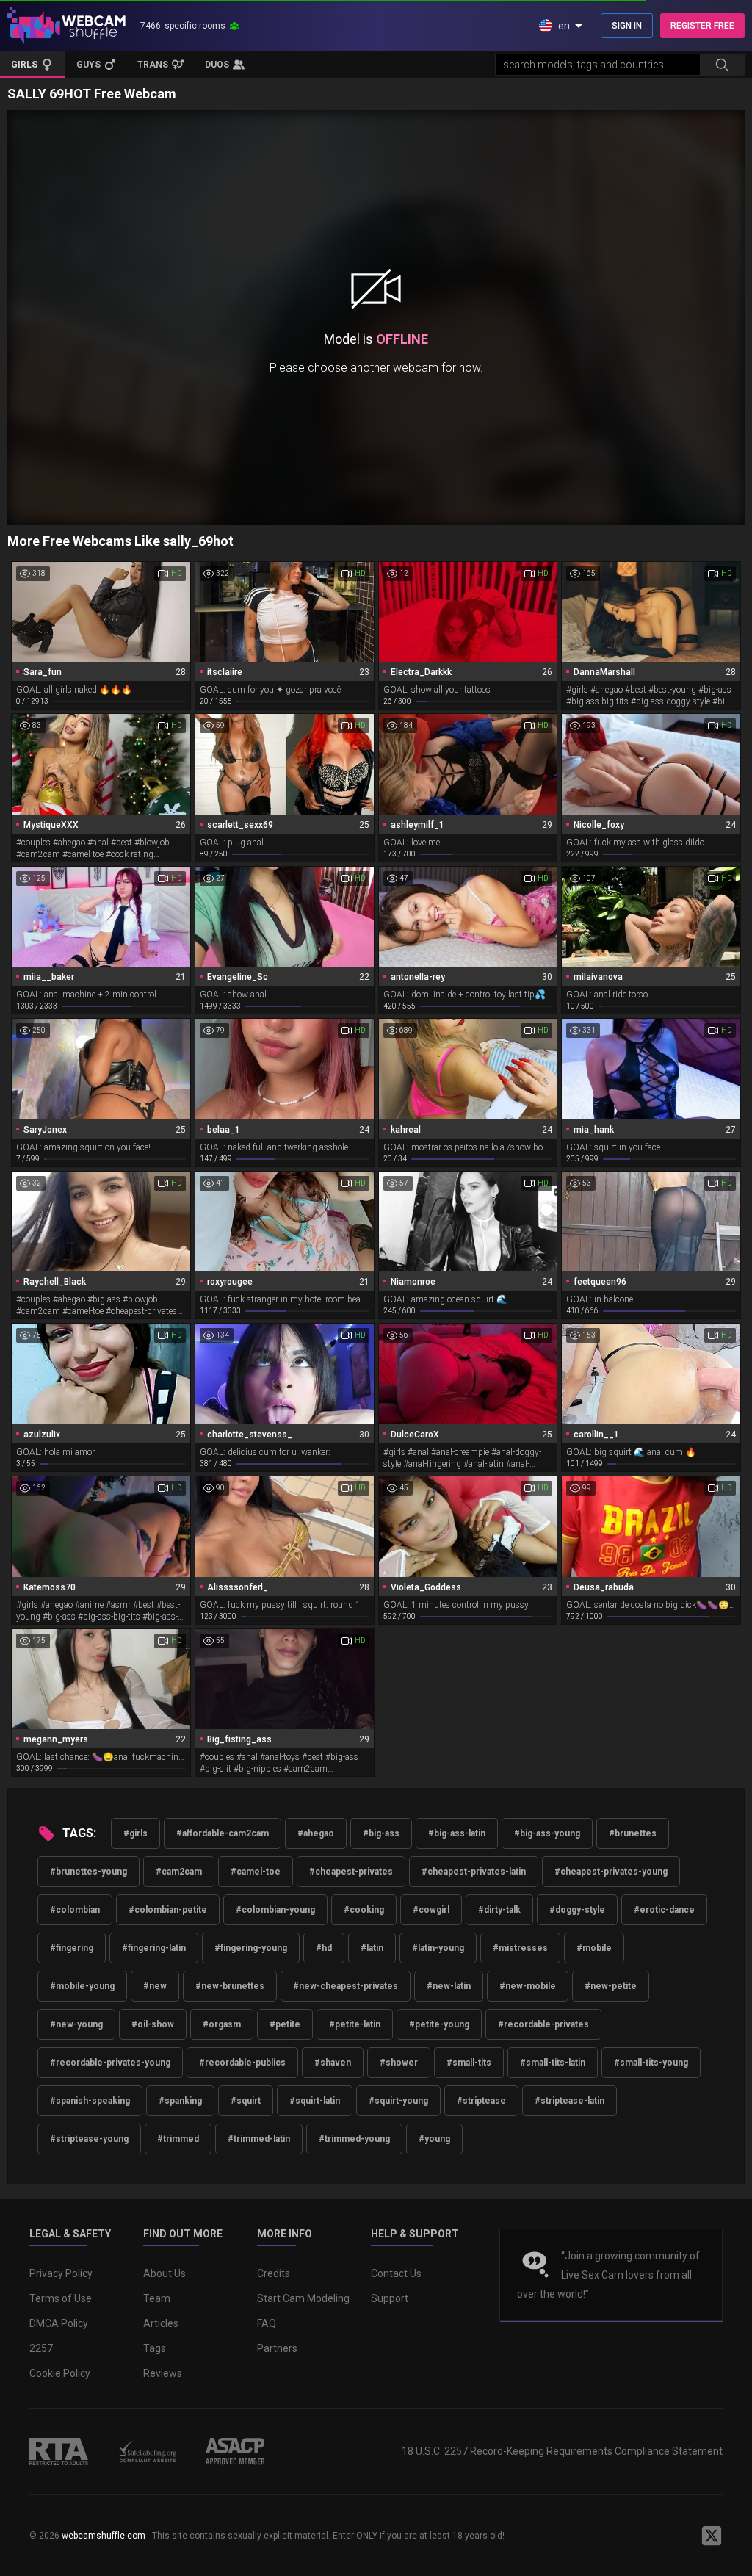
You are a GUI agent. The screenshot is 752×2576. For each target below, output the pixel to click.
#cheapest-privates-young (611, 1872)
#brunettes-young (88, 1872)
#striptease (481, 2101)
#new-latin (449, 1986)
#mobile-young (82, 1986)
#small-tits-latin (553, 2063)
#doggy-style (577, 1910)
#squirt (246, 2101)
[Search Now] (722, 65)
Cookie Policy (60, 2373)
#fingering (72, 1948)
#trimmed (178, 2139)
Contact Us (396, 2273)
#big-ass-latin (457, 1833)
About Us (164, 2273)
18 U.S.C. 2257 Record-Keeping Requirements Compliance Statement (562, 2451)
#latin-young (438, 1948)
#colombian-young (275, 1910)
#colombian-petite (168, 1910)
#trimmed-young (354, 2139)
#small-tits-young (651, 2063)
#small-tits (469, 2063)
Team (157, 2298)
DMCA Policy (59, 2323)
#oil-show (153, 2024)
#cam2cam (179, 1872)
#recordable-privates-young (110, 2063)
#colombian (75, 1910)
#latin (372, 1948)
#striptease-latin (570, 2101)
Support (390, 2298)
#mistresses (520, 1948)
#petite (285, 2024)
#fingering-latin (154, 1948)
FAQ (267, 2323)
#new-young (76, 2024)
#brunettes (633, 1833)
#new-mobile (528, 1986)
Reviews (163, 2373)
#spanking (180, 2101)
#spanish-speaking (90, 2101)
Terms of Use (61, 2298)
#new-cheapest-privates (346, 1986)
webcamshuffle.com (104, 2536)
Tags (155, 2348)
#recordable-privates (543, 2024)
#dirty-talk (499, 1910)
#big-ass (381, 1833)
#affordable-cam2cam (223, 1833)
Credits (274, 2273)
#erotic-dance (664, 1910)
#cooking (364, 1910)
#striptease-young (89, 2139)
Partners (277, 2348)
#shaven (333, 2063)
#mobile (594, 1948)
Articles (161, 2323)
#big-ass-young (547, 1833)
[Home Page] (66, 26)
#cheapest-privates (351, 1872)
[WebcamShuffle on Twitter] (712, 2536)
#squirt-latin (315, 2101)
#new (155, 1986)
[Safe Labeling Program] (147, 2451)
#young (434, 2139)
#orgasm (222, 2024)
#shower (399, 2063)
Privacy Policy (61, 2273)
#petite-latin (355, 2024)
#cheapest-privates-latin (474, 1872)
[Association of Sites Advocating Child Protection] (235, 2451)
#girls (135, 1833)
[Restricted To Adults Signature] (59, 2451)
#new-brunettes (230, 1986)
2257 (41, 2348)
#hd (324, 1948)
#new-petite (611, 1986)
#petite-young (439, 2024)
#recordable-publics (242, 2063)
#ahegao (316, 1833)
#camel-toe (256, 1872)
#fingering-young (251, 1948)
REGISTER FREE (702, 26)
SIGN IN (627, 26)
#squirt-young (398, 2101)
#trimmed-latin (259, 2139)
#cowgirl (431, 1910)
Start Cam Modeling (303, 2298)
